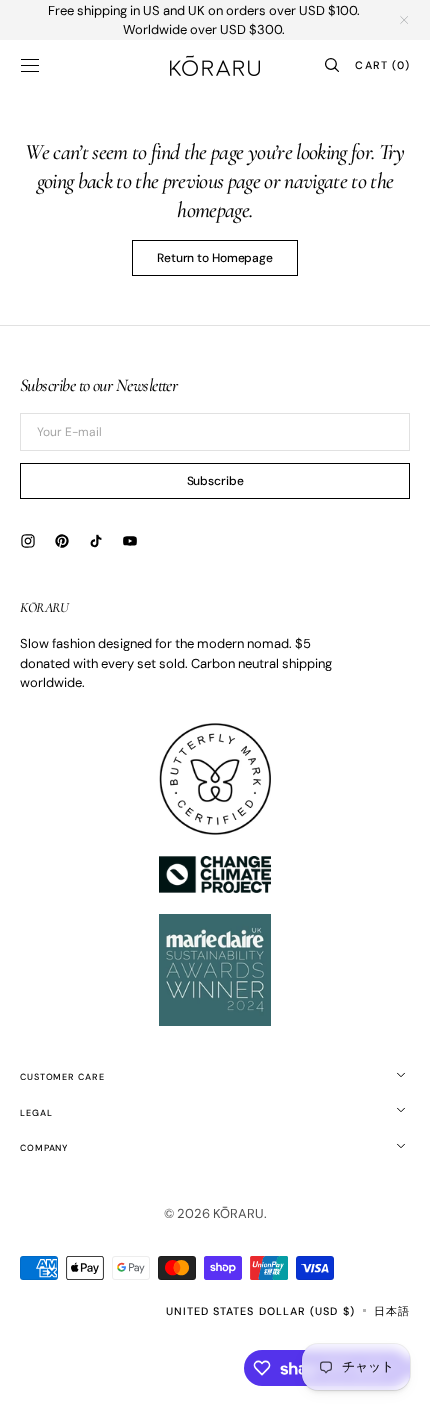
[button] (30, 65)
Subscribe (215, 481)
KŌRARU (238, 1213)
